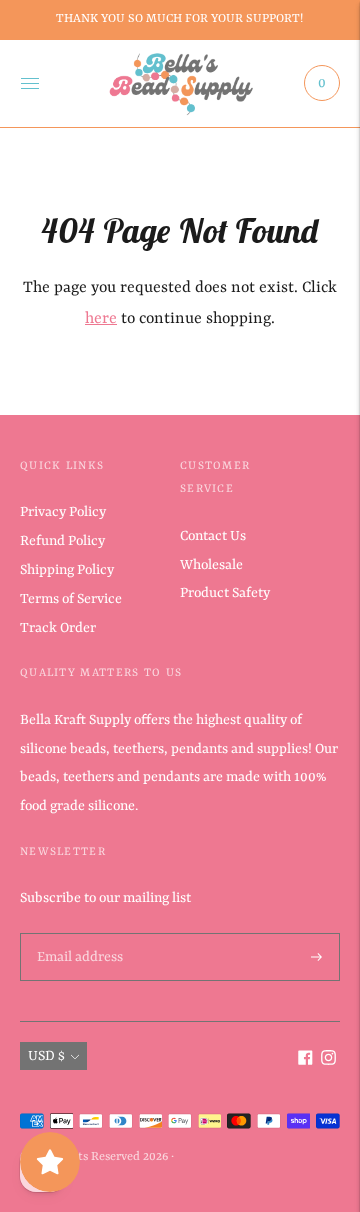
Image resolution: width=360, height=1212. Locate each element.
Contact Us (213, 536)
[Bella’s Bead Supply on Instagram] (328, 1061)
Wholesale (211, 565)
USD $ (46, 1056)
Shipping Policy (67, 570)
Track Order (58, 628)
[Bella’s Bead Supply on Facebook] (305, 1061)
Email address (78, 934)
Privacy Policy (63, 512)
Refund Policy (62, 541)
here (101, 319)
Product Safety (225, 593)
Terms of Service (71, 599)
